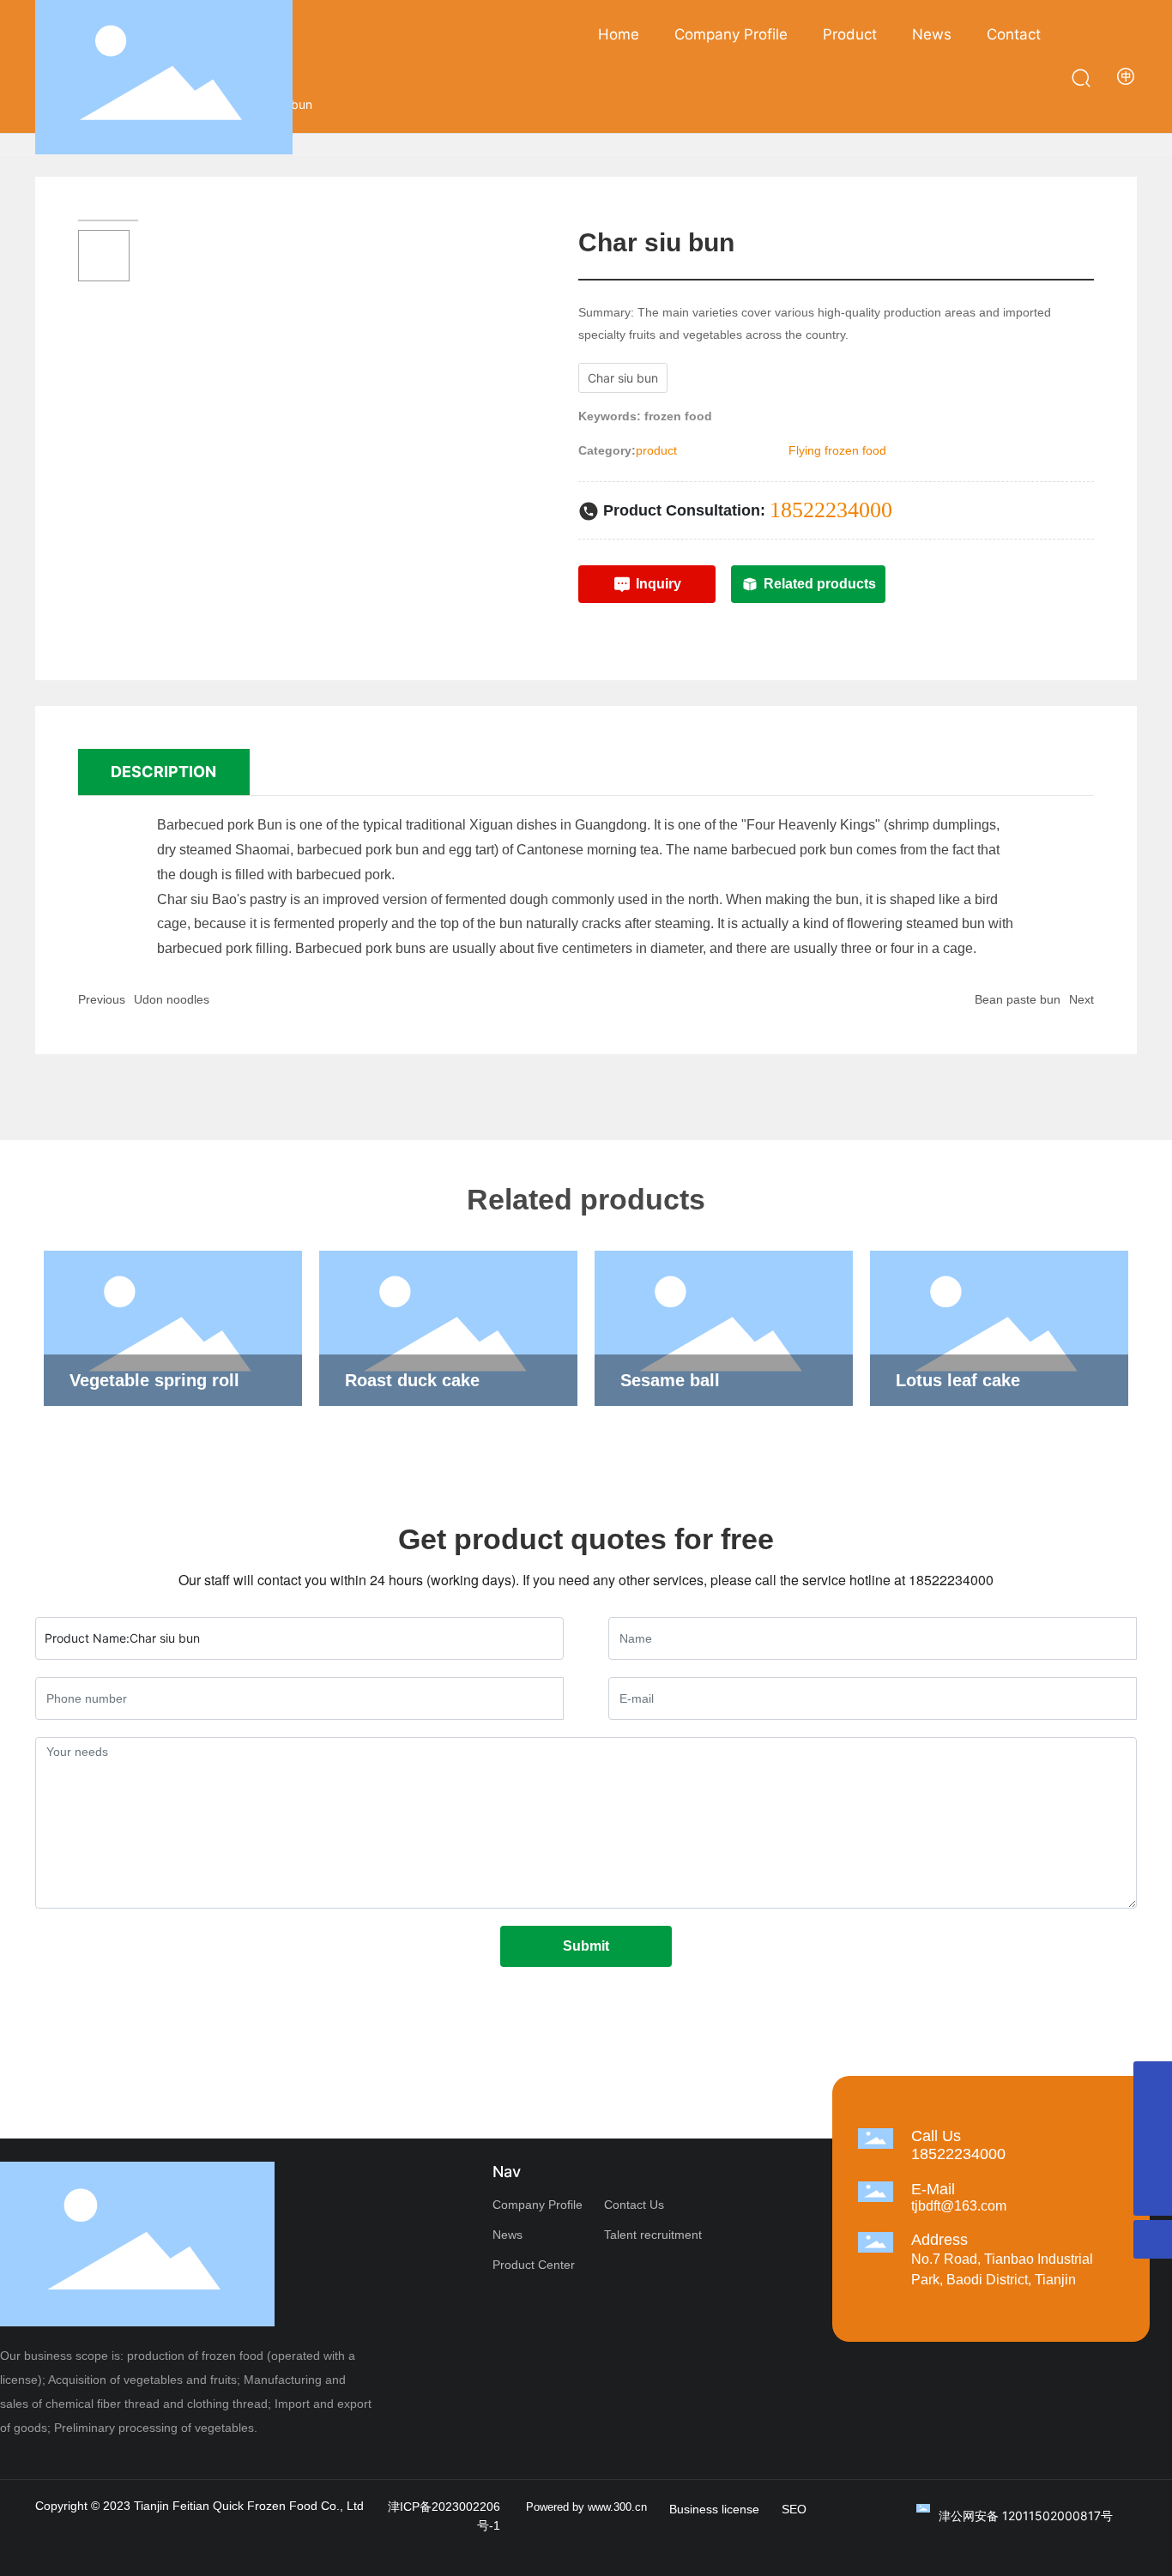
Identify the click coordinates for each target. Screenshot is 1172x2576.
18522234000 (831, 510)
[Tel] (1153, 2081)
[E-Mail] (1153, 2158)
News (507, 2235)
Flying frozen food (837, 450)
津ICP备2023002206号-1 (444, 2516)
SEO (794, 2509)
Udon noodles (172, 999)
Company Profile (538, 2205)
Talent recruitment (653, 2235)
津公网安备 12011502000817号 (1026, 2516)
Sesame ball (670, 1380)
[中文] (1127, 76)
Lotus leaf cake (958, 1380)
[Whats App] (1153, 2119)
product (656, 450)
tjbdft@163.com (959, 2206)
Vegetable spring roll (154, 1380)
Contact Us (634, 2205)
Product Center (534, 2265)
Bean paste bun (1018, 999)
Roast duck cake (412, 1380)
